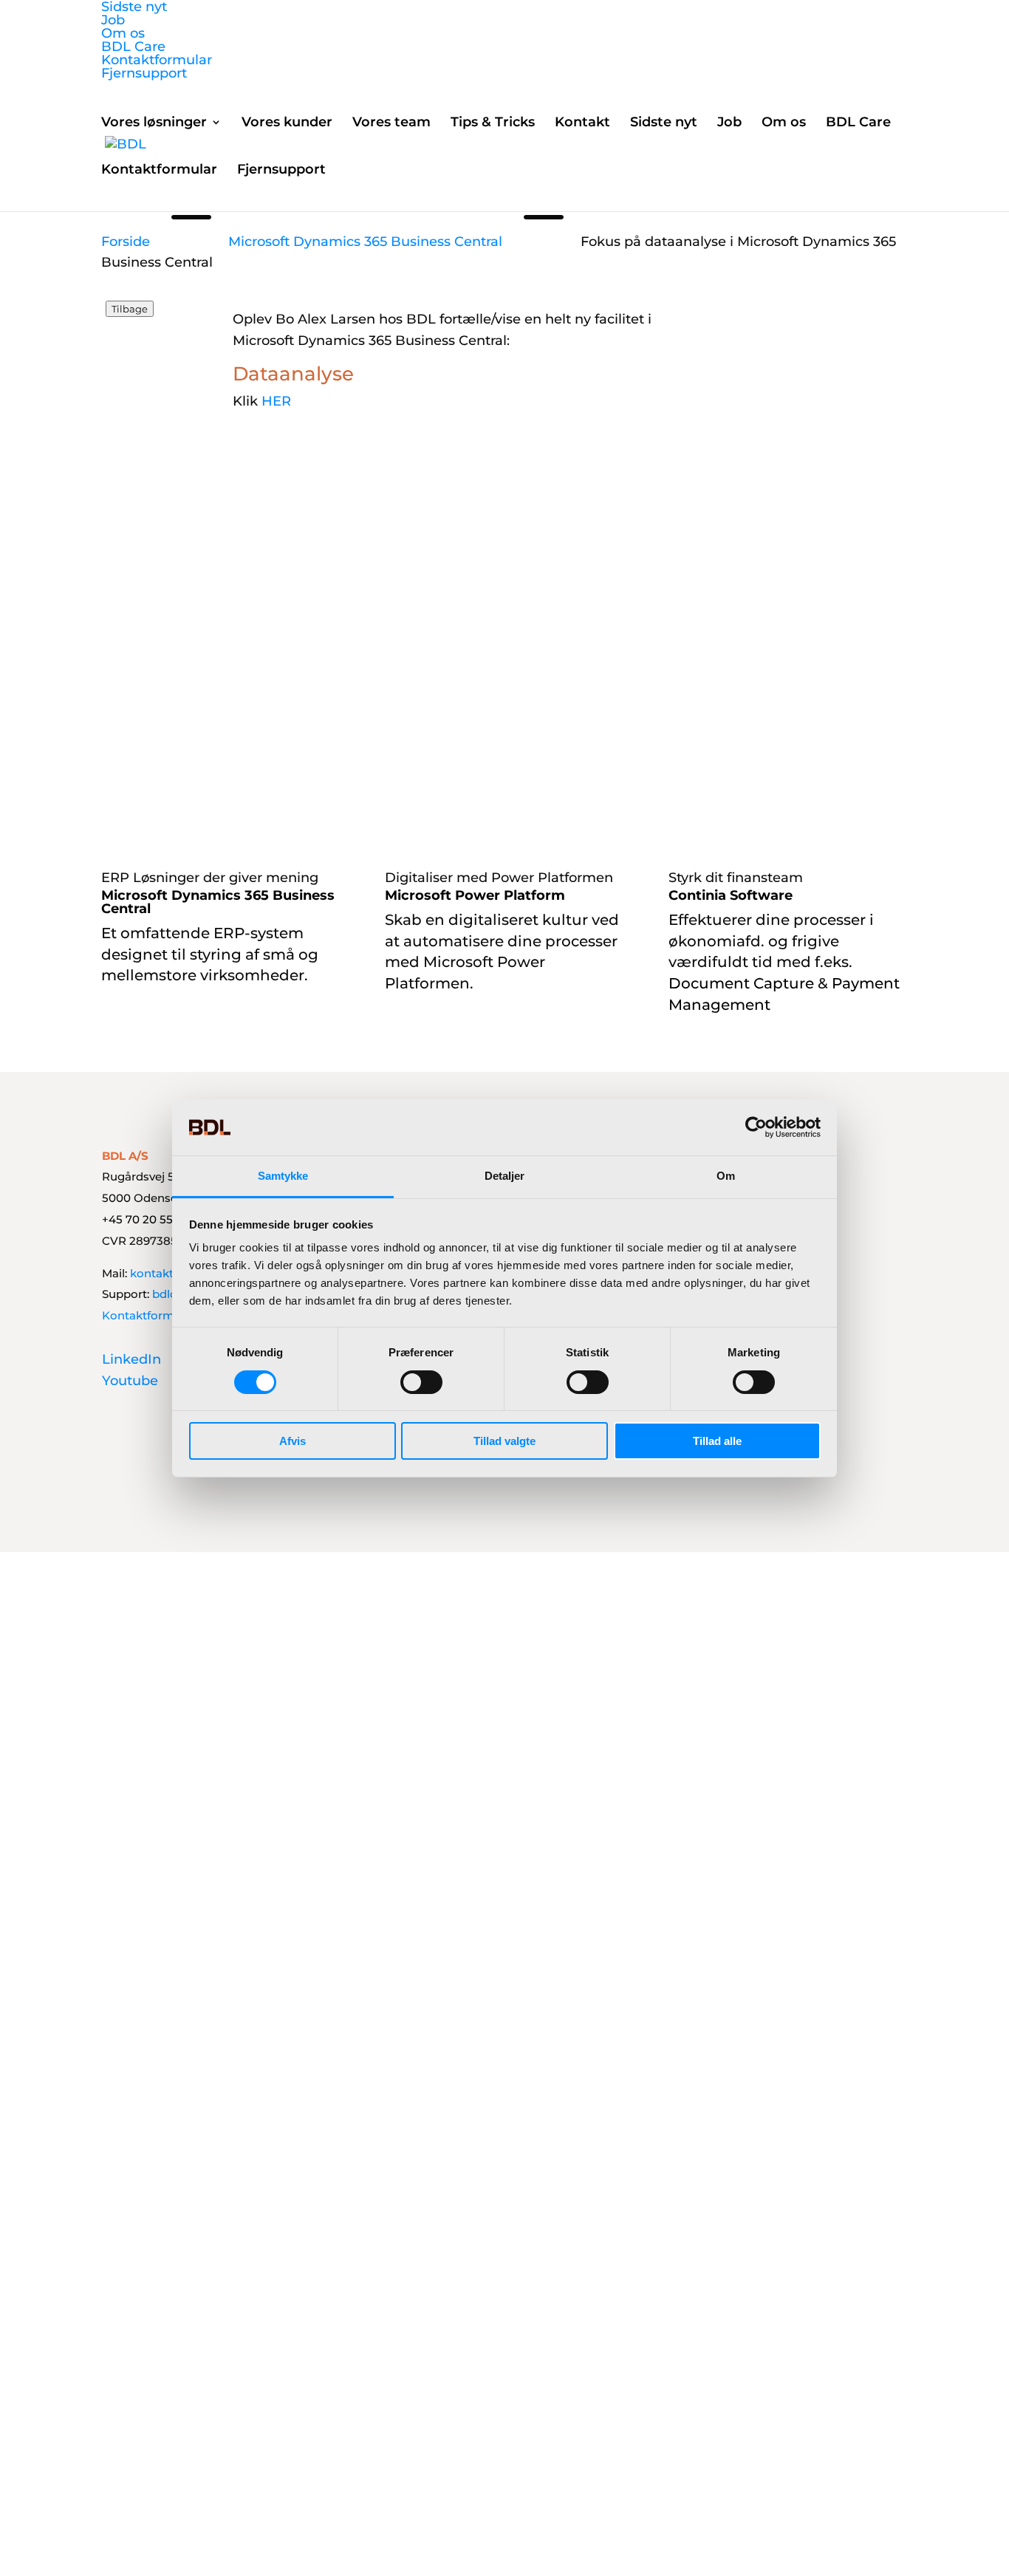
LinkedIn (131, 1359)
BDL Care (133, 47)
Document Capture (741, 983)
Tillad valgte (504, 1441)
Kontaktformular (157, 60)
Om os (123, 33)
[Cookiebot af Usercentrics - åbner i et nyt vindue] (756, 1127)
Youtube (130, 1381)
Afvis (293, 1441)
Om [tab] (726, 1176)
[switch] (421, 1382)
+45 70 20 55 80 (146, 1219)
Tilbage (130, 309)
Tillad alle (717, 1441)
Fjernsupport (144, 73)
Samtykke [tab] (283, 1176)
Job (113, 20)
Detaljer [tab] (505, 1176)
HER (276, 401)
